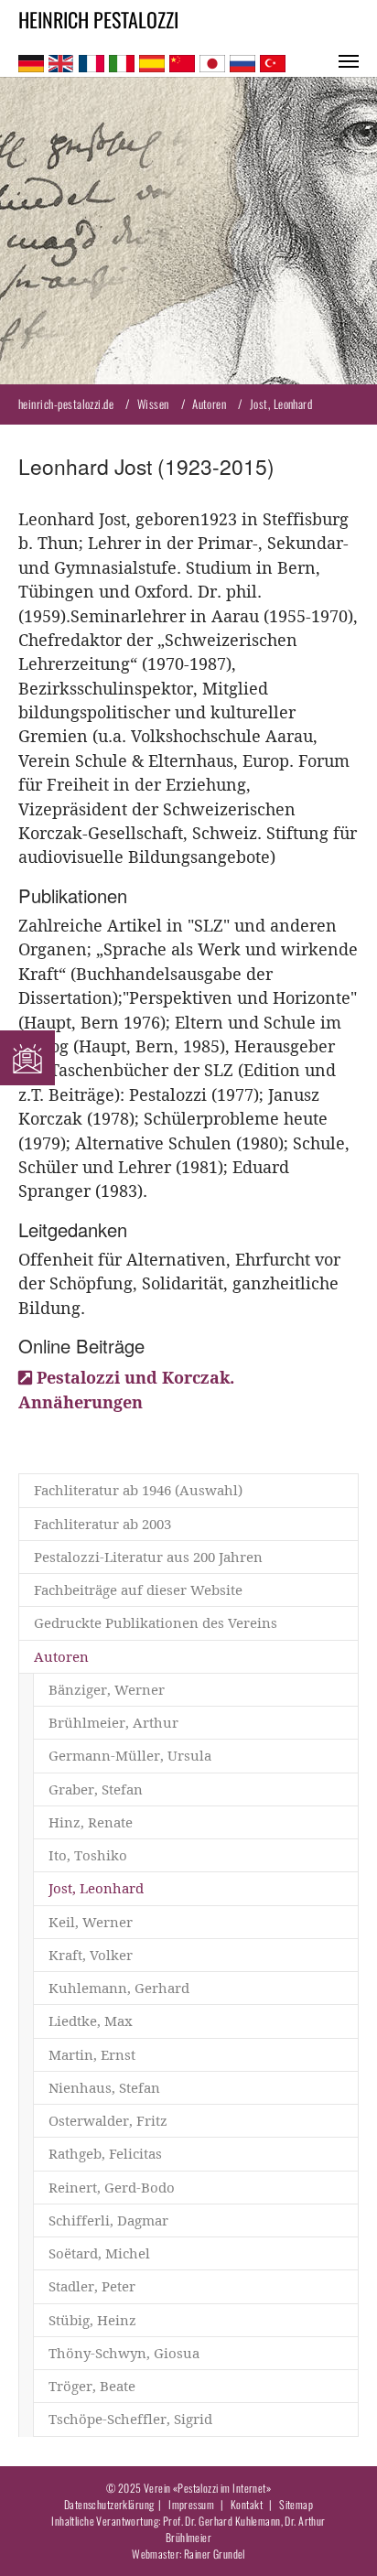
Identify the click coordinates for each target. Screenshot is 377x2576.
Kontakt (247, 2504)
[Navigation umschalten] (349, 61)
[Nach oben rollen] (334, 2533)
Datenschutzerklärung (109, 2504)
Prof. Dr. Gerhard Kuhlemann (222, 2521)
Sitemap (296, 2504)
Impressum (191, 2504)
